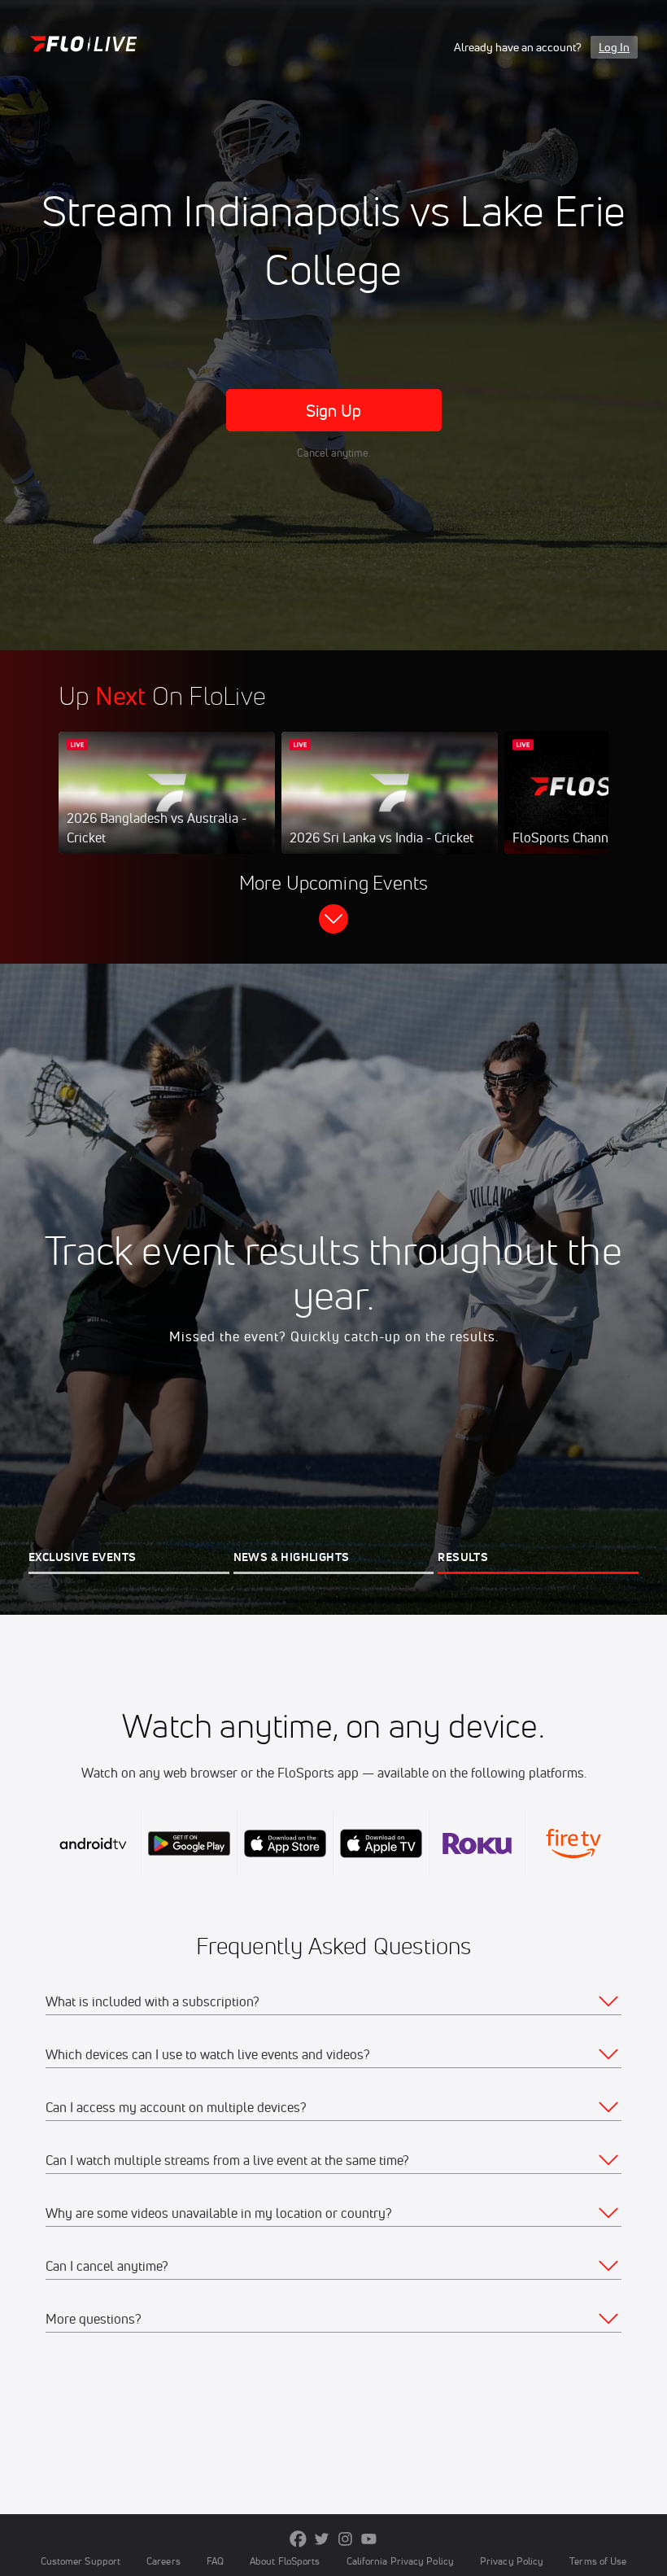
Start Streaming (167, 809)
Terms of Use (598, 2561)
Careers (163, 2561)
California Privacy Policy (400, 2561)
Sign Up (334, 411)
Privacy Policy (512, 2561)
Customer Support (81, 2561)
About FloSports (285, 2561)
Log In (614, 47)
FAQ (215, 2561)
